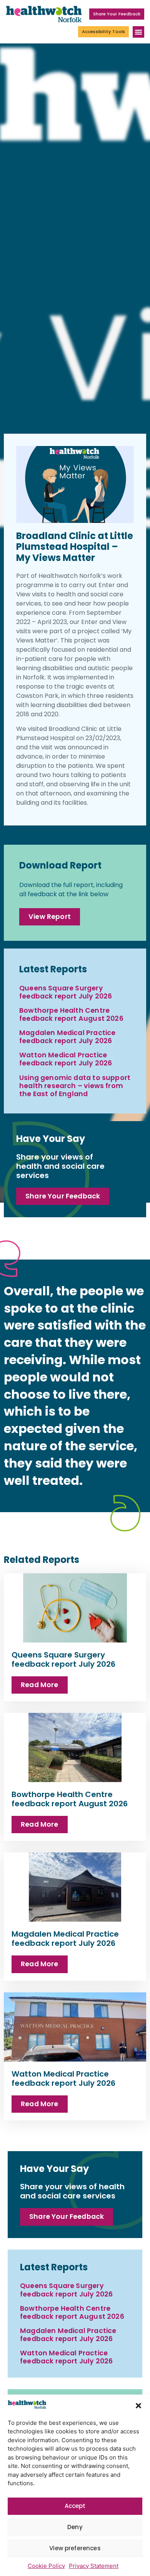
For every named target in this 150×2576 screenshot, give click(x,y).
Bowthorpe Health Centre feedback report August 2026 (71, 1014)
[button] (138, 2406)
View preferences (75, 2548)
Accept (75, 2506)
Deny (75, 2527)
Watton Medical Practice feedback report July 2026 (66, 1059)
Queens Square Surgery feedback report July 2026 (66, 992)
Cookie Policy (46, 2566)
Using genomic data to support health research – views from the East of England (75, 1086)
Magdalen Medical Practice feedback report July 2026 (67, 1037)
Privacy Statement (94, 2566)
